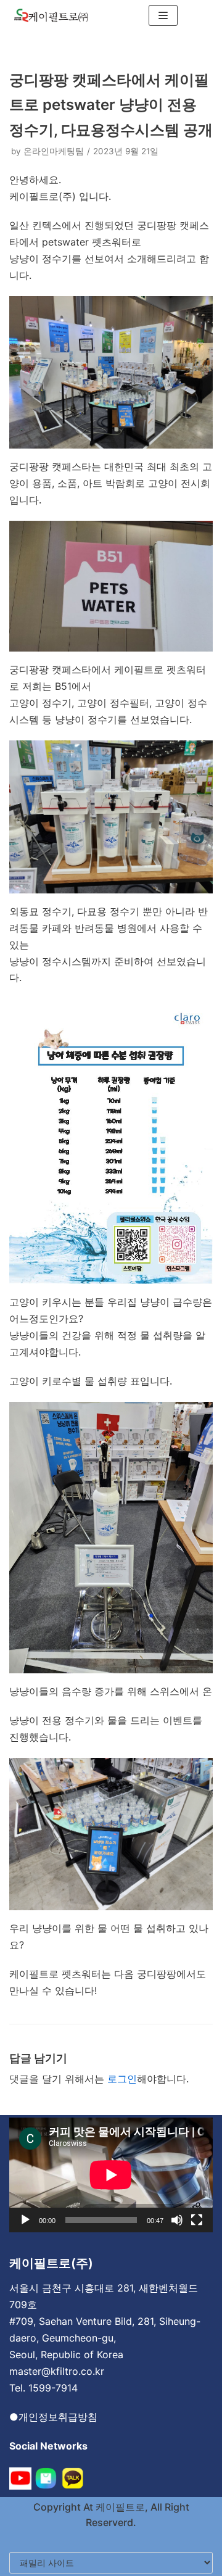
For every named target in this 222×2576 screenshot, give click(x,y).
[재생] (25, 2220)
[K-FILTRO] (51, 15)
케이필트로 (119, 2507)
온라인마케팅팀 (54, 151)
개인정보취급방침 (58, 2417)
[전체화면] (197, 2220)
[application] (111, 2175)
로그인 (122, 2079)
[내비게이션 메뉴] (163, 15)
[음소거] (177, 2220)
